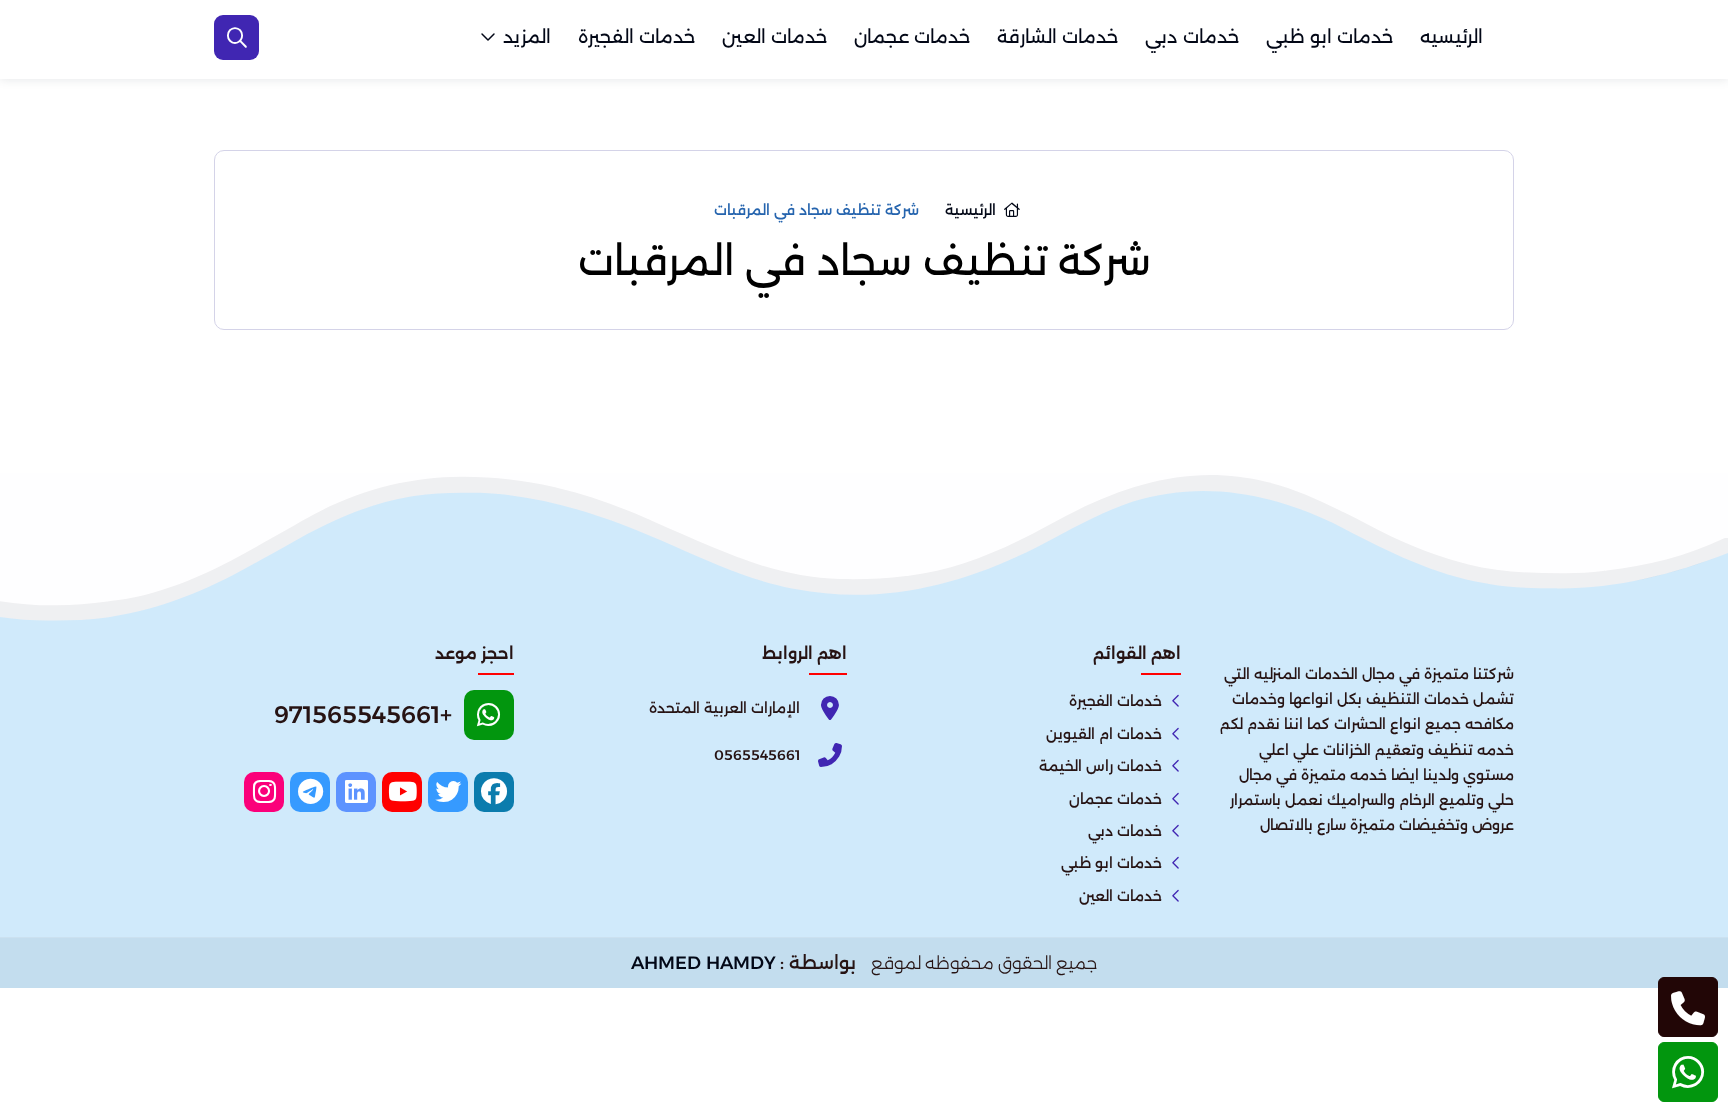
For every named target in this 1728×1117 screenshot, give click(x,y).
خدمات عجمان (912, 37)
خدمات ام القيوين (1104, 734)
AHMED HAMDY (703, 963)
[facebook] (494, 792)
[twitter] (448, 792)
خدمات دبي (1192, 37)
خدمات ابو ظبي (1329, 37)
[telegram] (310, 792)
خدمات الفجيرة (636, 37)
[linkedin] (356, 792)
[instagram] (264, 792)
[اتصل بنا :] (1688, 1007)
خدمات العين (774, 37)
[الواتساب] (1688, 1072)
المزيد (527, 37)
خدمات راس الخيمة (1100, 766)
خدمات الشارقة (1057, 37)
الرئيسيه (1451, 37)
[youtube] (402, 792)
